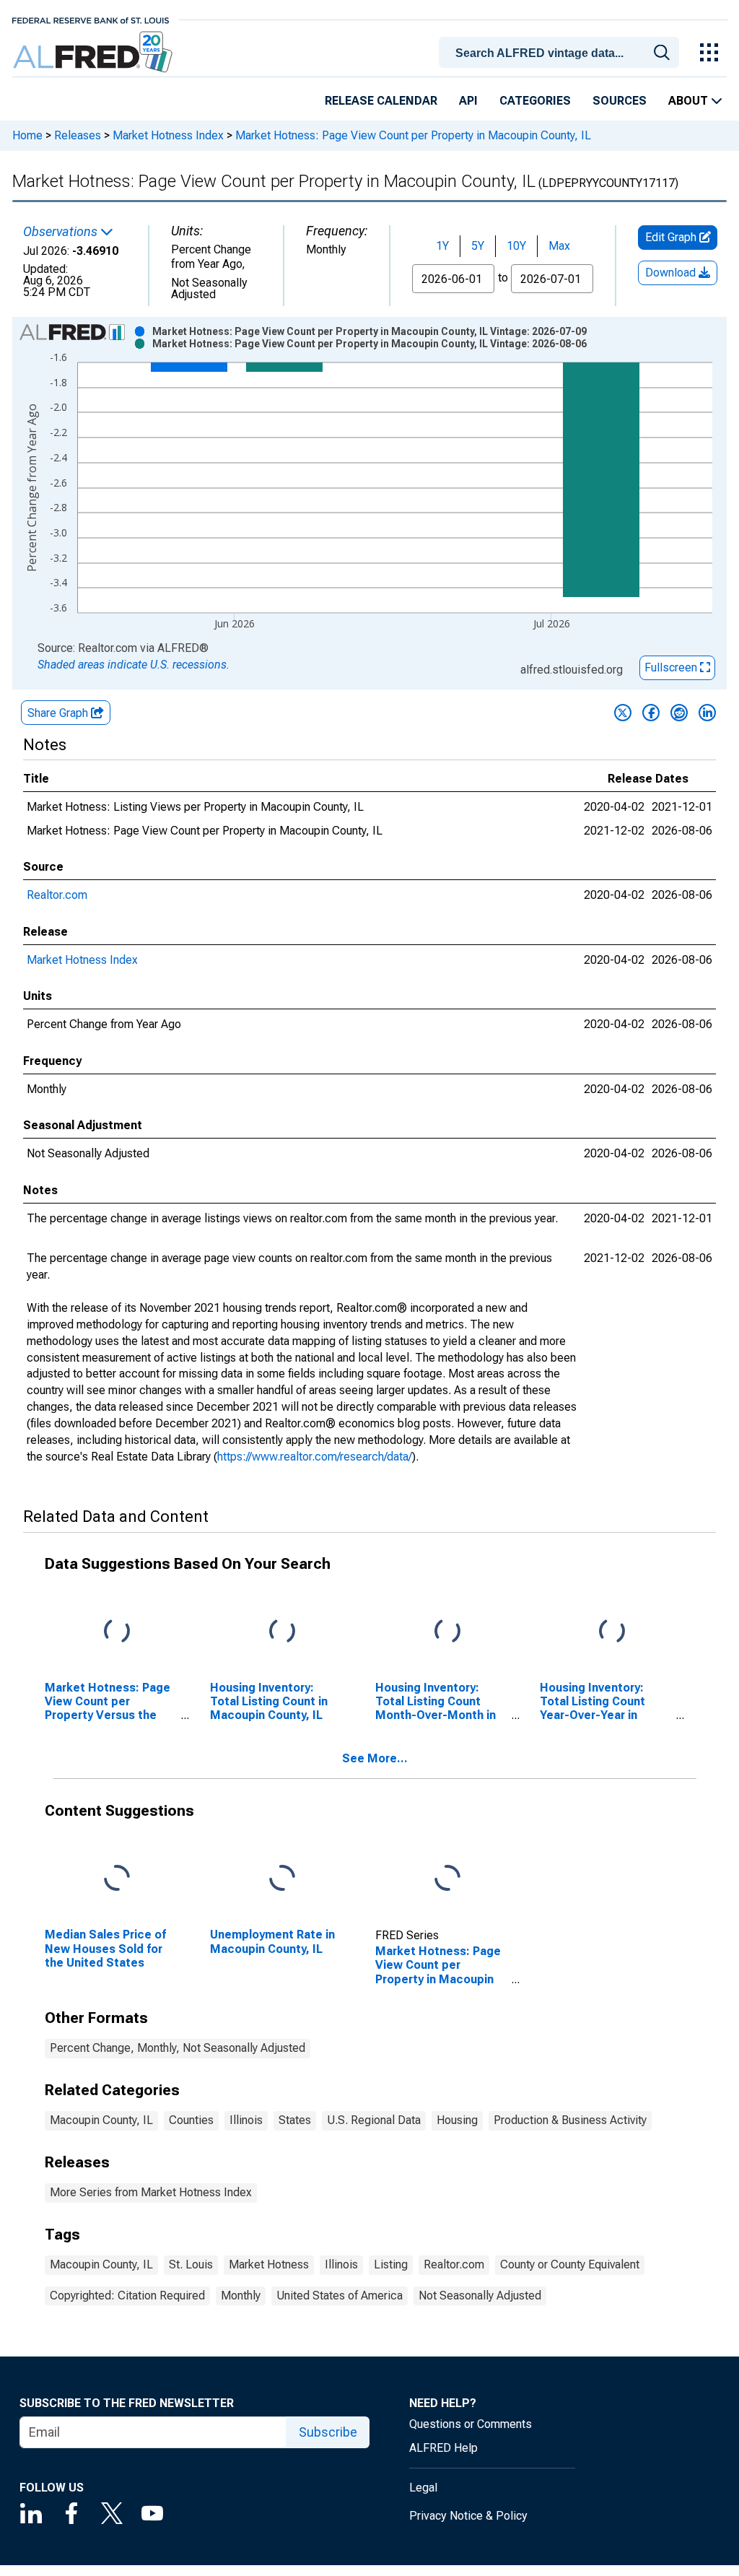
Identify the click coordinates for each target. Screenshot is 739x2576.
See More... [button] (375, 1758)
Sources (620, 101)
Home (27, 135)
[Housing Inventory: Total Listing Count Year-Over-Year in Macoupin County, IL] (612, 1631)
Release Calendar (381, 101)
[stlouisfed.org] (91, 19)
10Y (516, 246)
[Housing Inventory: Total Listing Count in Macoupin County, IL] (282, 1631)
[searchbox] (561, 53)
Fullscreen (672, 667)
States (295, 2120)
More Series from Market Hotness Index (151, 2192)
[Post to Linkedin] (707, 713)
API (468, 101)
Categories (535, 101)
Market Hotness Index (168, 135)
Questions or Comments (471, 2424)
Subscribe (328, 2432)
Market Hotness (269, 2264)
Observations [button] (62, 232)
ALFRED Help (443, 2448)
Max (559, 246)
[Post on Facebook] (651, 713)
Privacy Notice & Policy (468, 2516)
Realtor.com (57, 895)
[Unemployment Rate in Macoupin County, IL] (282, 1879)
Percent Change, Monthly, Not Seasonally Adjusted (178, 2048)
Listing (391, 2264)
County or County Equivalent (570, 2264)
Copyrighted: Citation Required (127, 2296)
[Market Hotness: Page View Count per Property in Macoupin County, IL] (447, 1879)
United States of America (340, 2296)
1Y (442, 246)
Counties (191, 2120)
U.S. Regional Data (374, 2120)
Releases (78, 135)
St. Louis (191, 2264)
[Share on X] (623, 713)
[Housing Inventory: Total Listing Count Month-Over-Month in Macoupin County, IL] (447, 1631)
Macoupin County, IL (101, 2120)
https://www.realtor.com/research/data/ (315, 1457)
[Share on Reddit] (679, 713)
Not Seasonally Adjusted (480, 2296)
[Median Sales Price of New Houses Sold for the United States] (117, 1879)
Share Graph (59, 713)
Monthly (241, 2296)
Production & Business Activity (570, 2120)
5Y (478, 246)
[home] (94, 52)
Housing (457, 2120)
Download (672, 273)
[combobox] (561, 51)
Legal (423, 2488)
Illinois (246, 2120)
